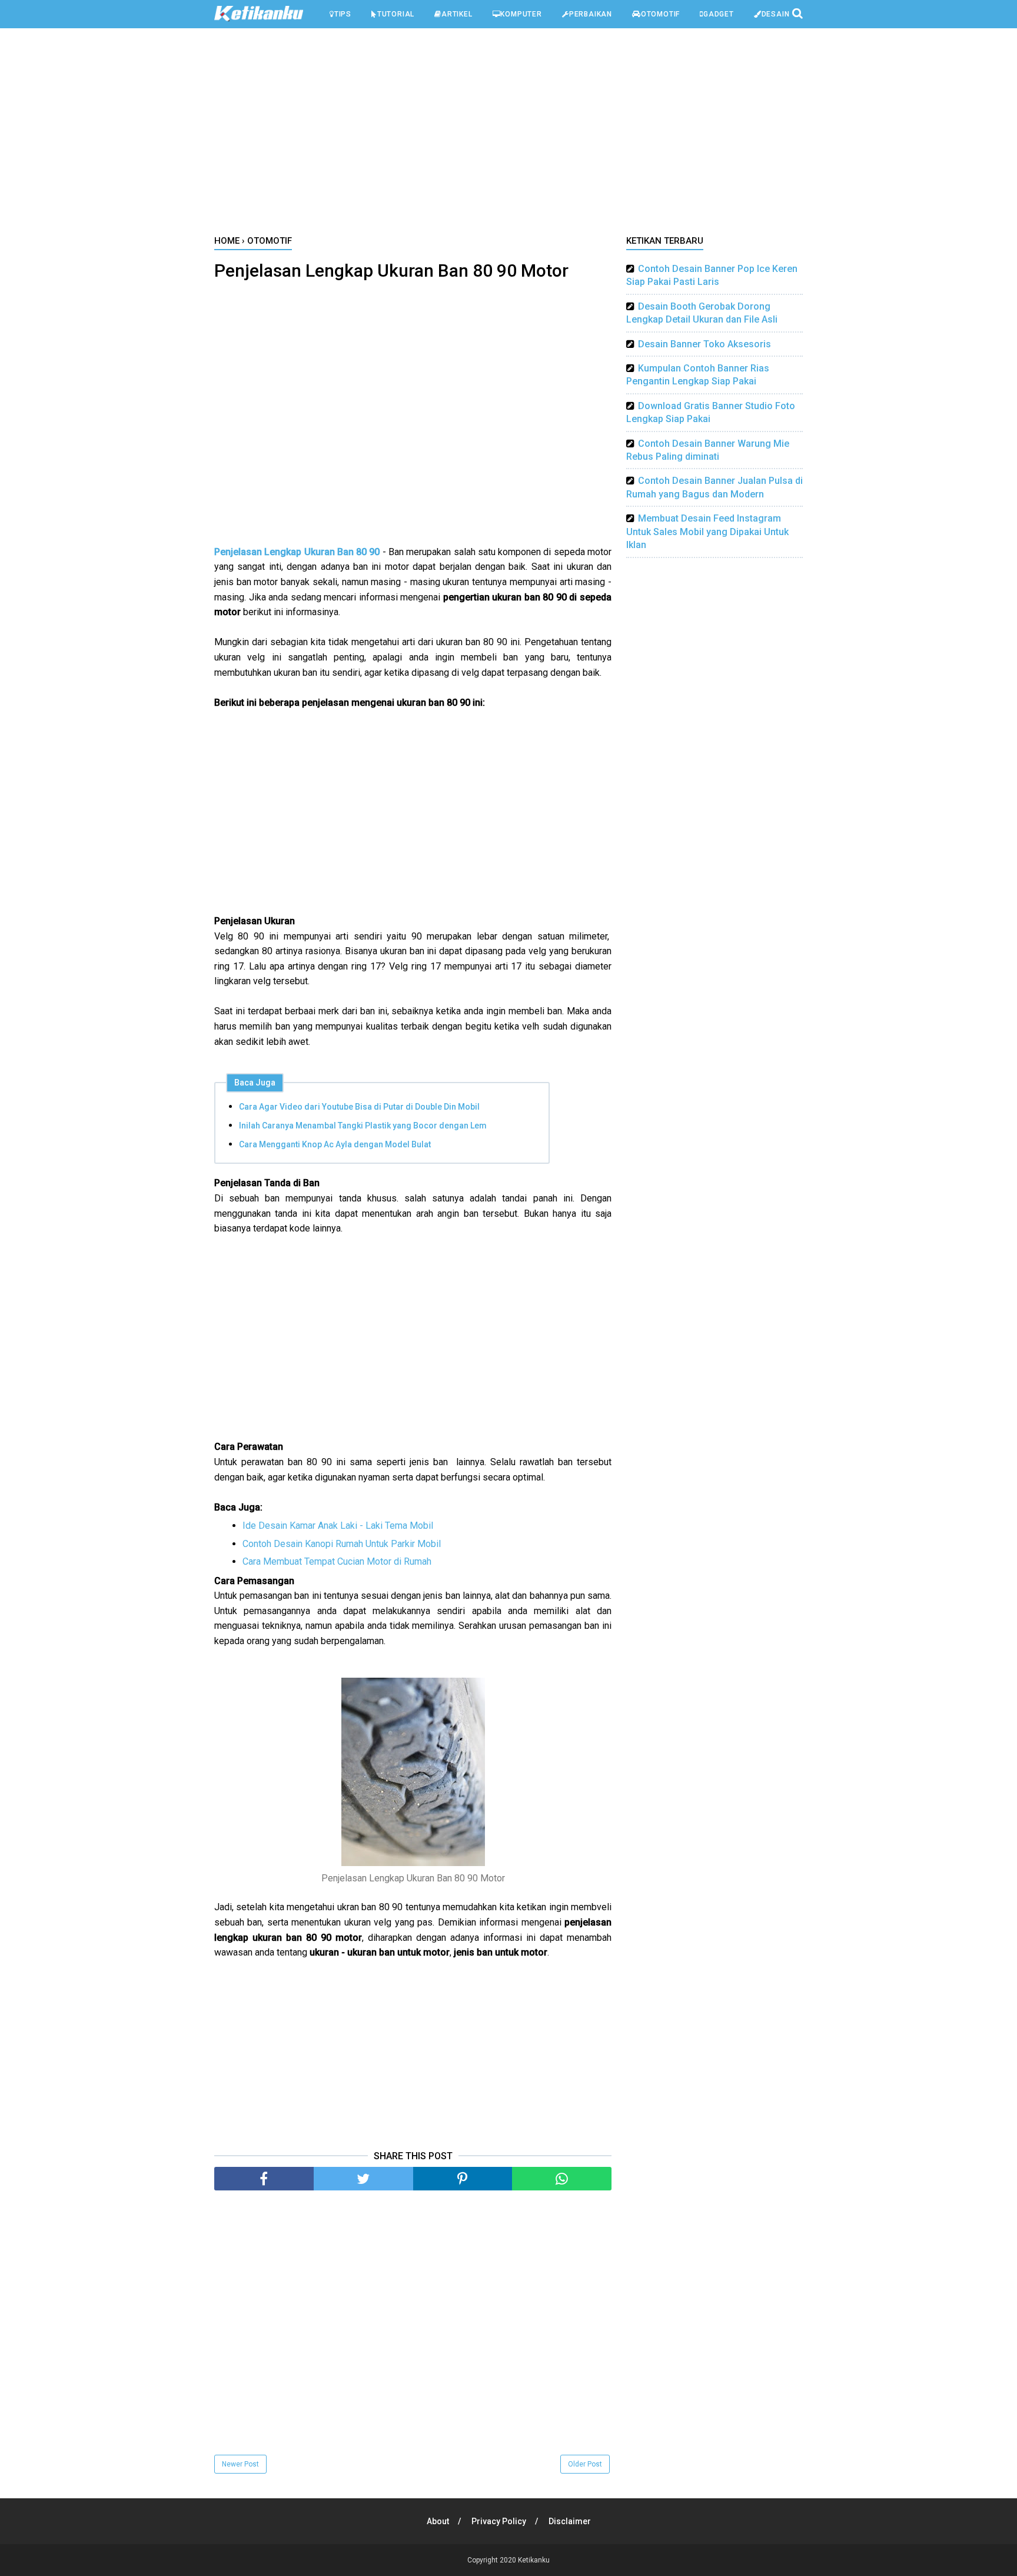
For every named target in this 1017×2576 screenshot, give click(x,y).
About (438, 2521)
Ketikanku (534, 2560)
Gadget (719, 14)
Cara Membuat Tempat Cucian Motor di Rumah (337, 1561)
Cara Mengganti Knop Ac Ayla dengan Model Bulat (335, 1144)
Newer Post (240, 2464)
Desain (776, 14)
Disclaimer (570, 2521)
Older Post (585, 2464)
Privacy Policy (499, 2521)
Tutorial (396, 14)
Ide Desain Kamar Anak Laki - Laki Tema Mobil (338, 1526)
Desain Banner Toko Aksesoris (704, 344)
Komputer (521, 14)
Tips (343, 14)
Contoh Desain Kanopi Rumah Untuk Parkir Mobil (342, 1544)
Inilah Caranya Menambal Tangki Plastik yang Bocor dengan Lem (363, 1126)
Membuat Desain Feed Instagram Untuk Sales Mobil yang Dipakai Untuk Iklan (707, 532)
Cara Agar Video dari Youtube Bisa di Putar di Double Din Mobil (359, 1107)
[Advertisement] (508, 135)
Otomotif (660, 14)
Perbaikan (591, 14)
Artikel (457, 14)
